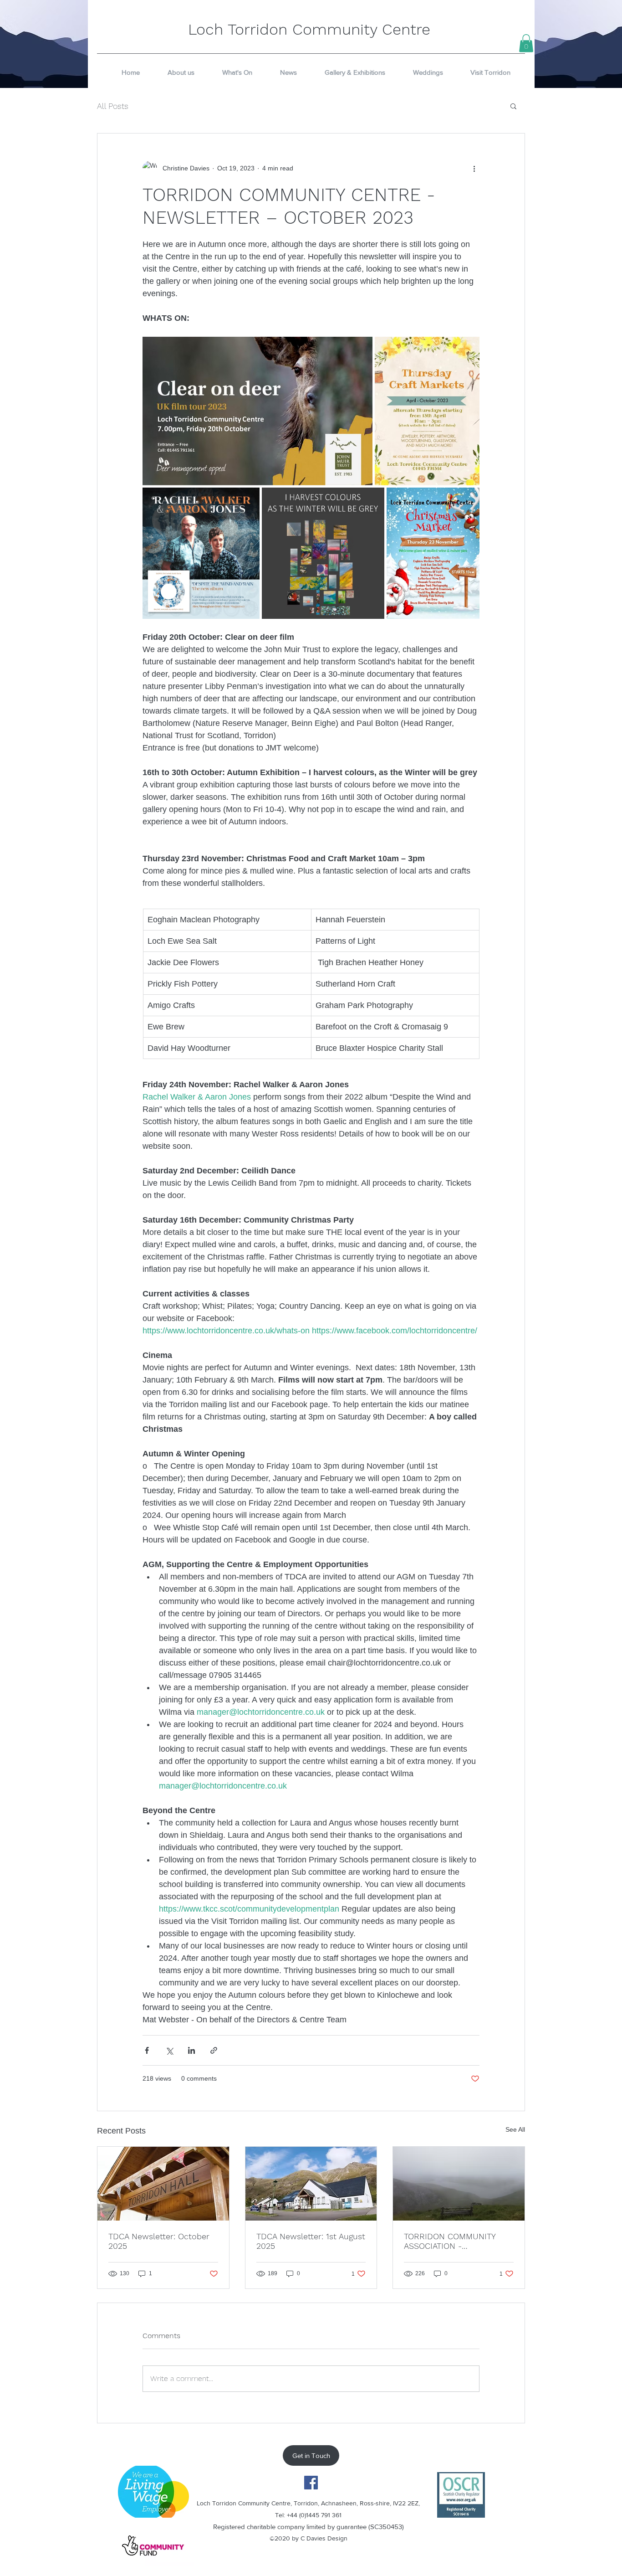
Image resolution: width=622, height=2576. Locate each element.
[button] (526, 43)
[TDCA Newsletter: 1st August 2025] (311, 2184)
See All (515, 2129)
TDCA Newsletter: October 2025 (159, 2241)
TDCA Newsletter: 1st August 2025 (311, 2241)
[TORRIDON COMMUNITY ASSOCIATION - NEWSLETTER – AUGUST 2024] (459, 2184)
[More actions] (474, 168)
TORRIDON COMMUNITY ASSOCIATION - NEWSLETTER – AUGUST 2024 (451, 2241)
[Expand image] (257, 411)
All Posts (113, 106)
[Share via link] (214, 2050)
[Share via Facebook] (147, 2050)
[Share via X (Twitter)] (169, 2050)
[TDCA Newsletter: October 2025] (163, 2184)
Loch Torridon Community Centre (309, 29)
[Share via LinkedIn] (191, 2050)
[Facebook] (311, 2483)
